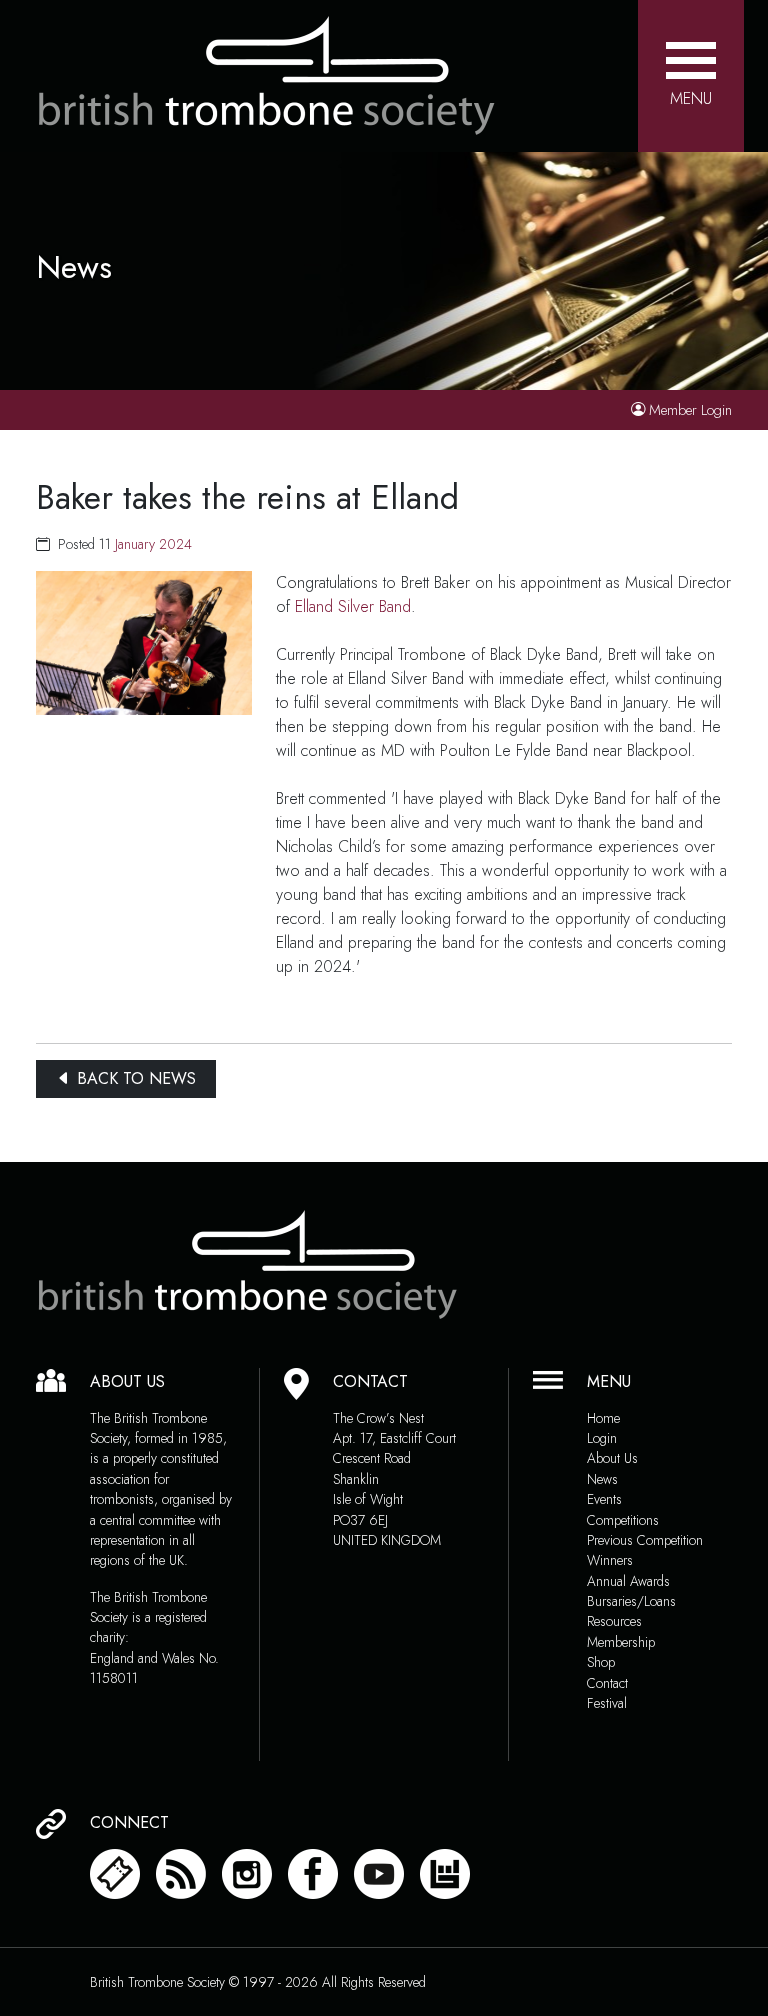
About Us (612, 1458)
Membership (621, 1642)
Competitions (623, 1520)
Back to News (134, 1078)
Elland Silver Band (353, 606)
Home (603, 1418)
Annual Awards (628, 1581)
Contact (607, 1683)
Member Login (690, 410)
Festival (607, 1703)
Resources (614, 1621)
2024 (175, 544)
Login (602, 1438)
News (602, 1479)
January (135, 544)
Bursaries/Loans (631, 1601)
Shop (601, 1662)
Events (604, 1499)
